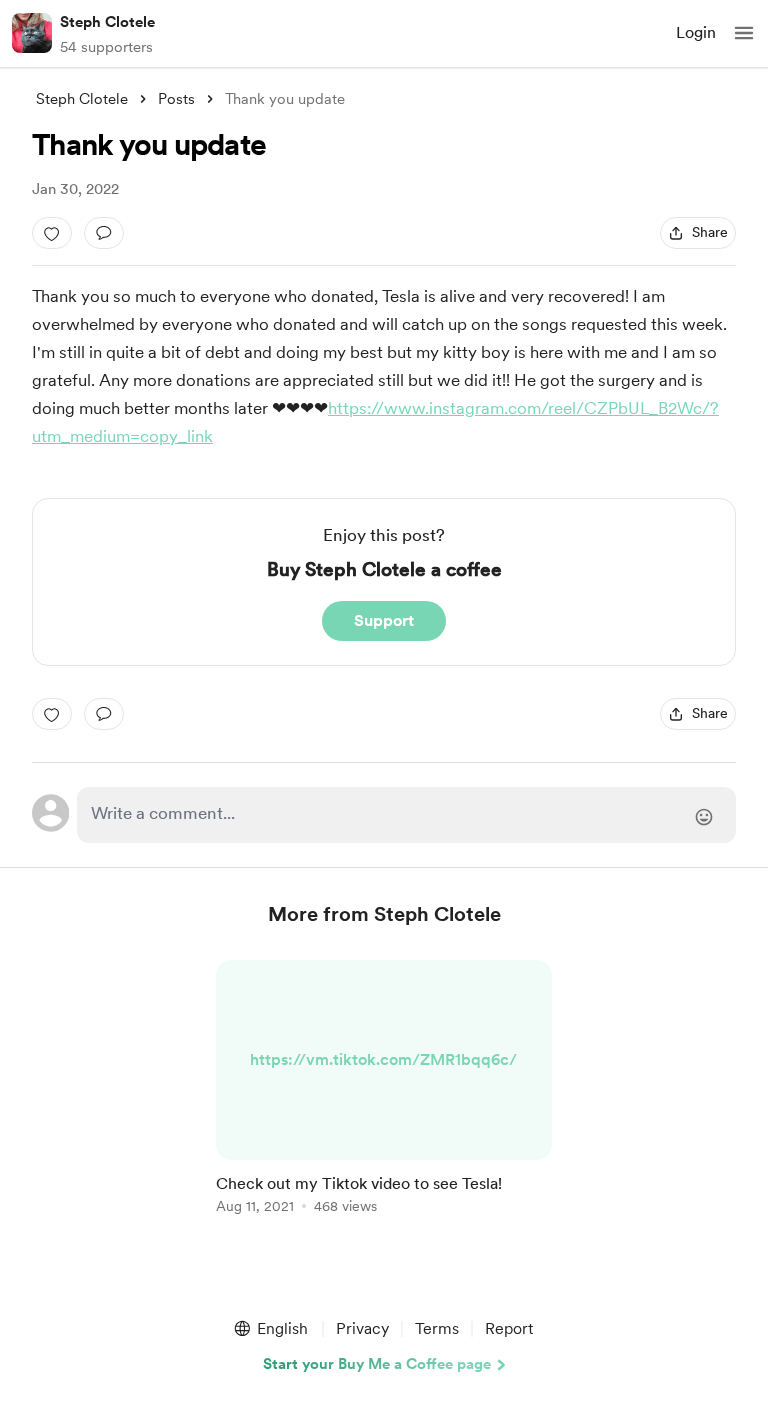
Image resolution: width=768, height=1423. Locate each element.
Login (696, 32)
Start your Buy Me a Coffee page (377, 1364)
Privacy (362, 1328)
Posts (176, 99)
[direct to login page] (406, 815)
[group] (384, 1098)
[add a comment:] (104, 233)
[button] (744, 33)
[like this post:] (52, 233)
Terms (437, 1328)
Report (509, 1328)
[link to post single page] (384, 1090)
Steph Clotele (107, 22)
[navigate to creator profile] (32, 33)
